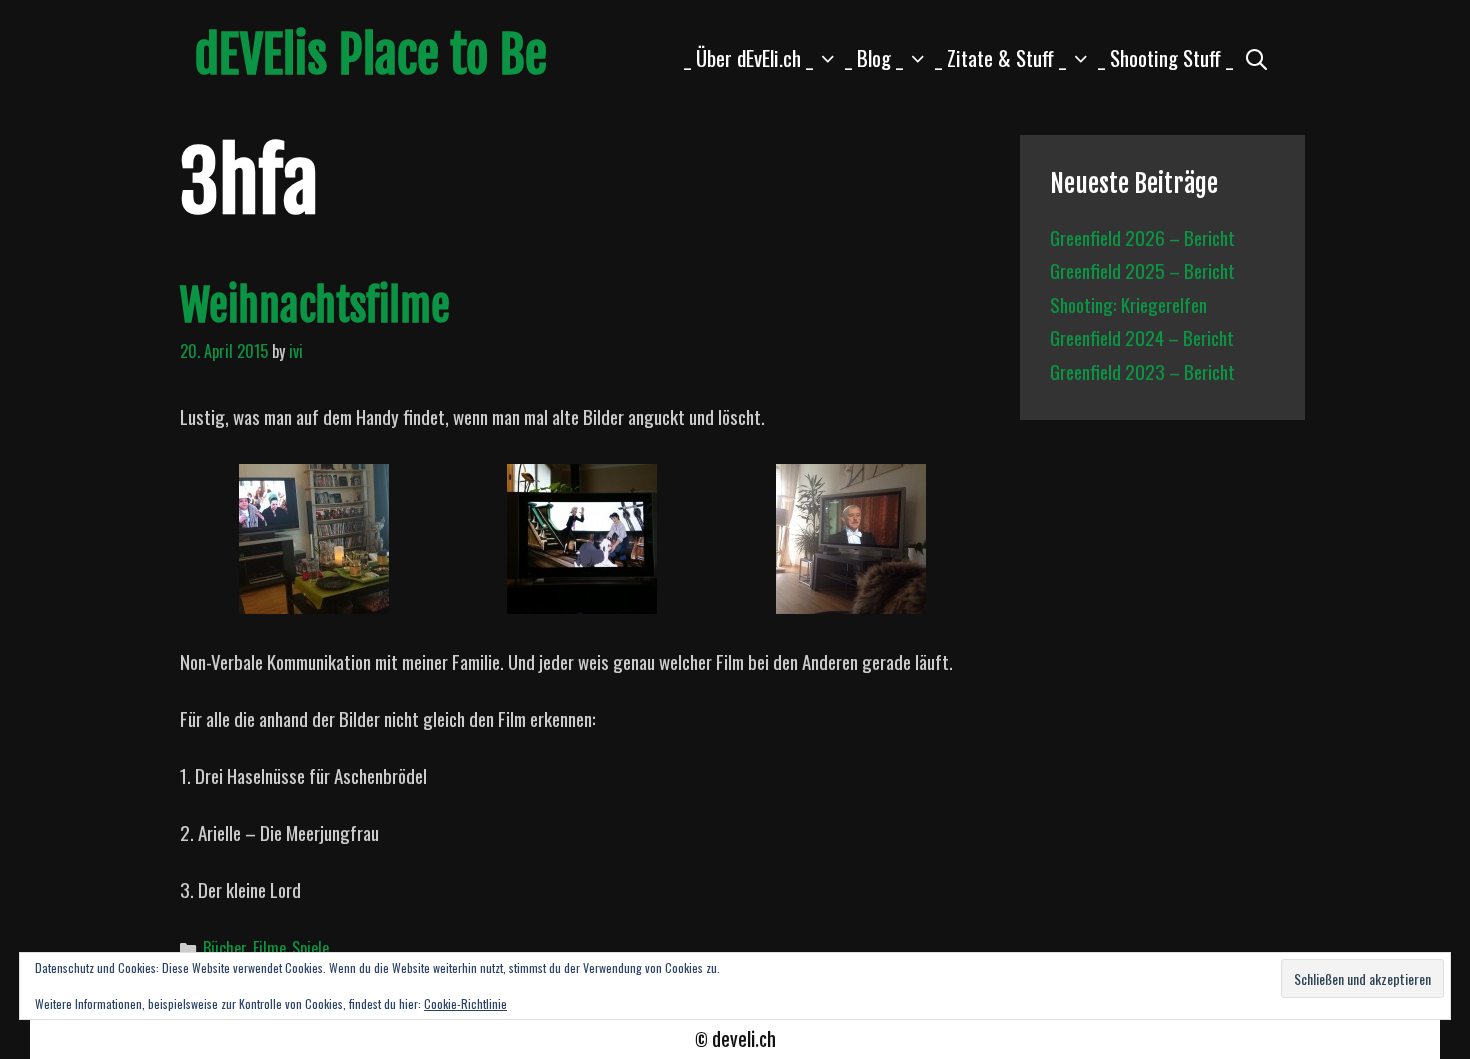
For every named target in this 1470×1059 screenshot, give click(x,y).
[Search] (1256, 57)
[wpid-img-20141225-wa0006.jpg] (582, 599)
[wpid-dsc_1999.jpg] (314, 599)
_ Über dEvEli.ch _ (748, 57)
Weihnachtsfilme (315, 306)
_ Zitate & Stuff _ (1000, 57)
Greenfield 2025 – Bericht (1142, 270)
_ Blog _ (874, 57)
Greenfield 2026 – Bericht (1142, 237)
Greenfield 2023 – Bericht (1142, 371)
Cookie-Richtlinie (465, 1003)
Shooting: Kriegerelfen (1128, 304)
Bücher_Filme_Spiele (266, 948)
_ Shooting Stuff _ (1165, 57)
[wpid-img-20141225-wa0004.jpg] (851, 599)
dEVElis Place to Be (371, 55)
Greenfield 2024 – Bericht (1142, 337)
